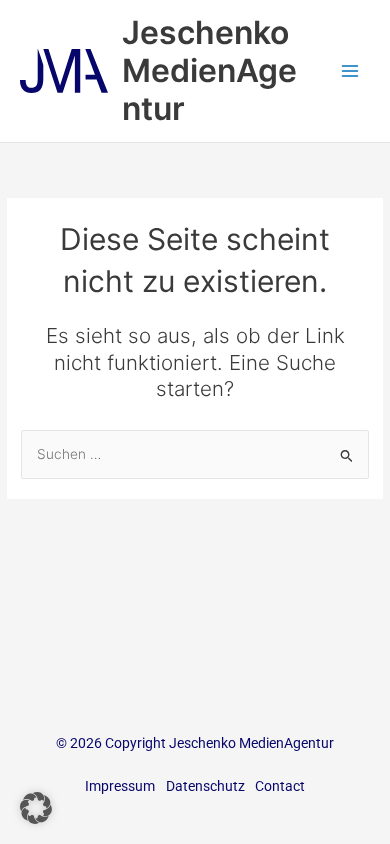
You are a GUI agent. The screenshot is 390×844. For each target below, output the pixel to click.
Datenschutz (205, 786)
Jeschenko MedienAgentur (209, 71)
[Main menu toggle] (350, 71)
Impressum (120, 786)
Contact (280, 786)
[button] (36, 808)
